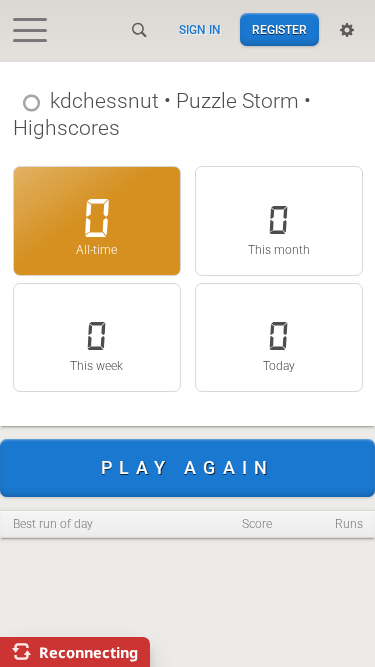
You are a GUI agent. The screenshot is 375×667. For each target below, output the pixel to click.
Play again (188, 467)
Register (279, 30)
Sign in (200, 30)
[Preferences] (347, 30)
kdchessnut (104, 101)
